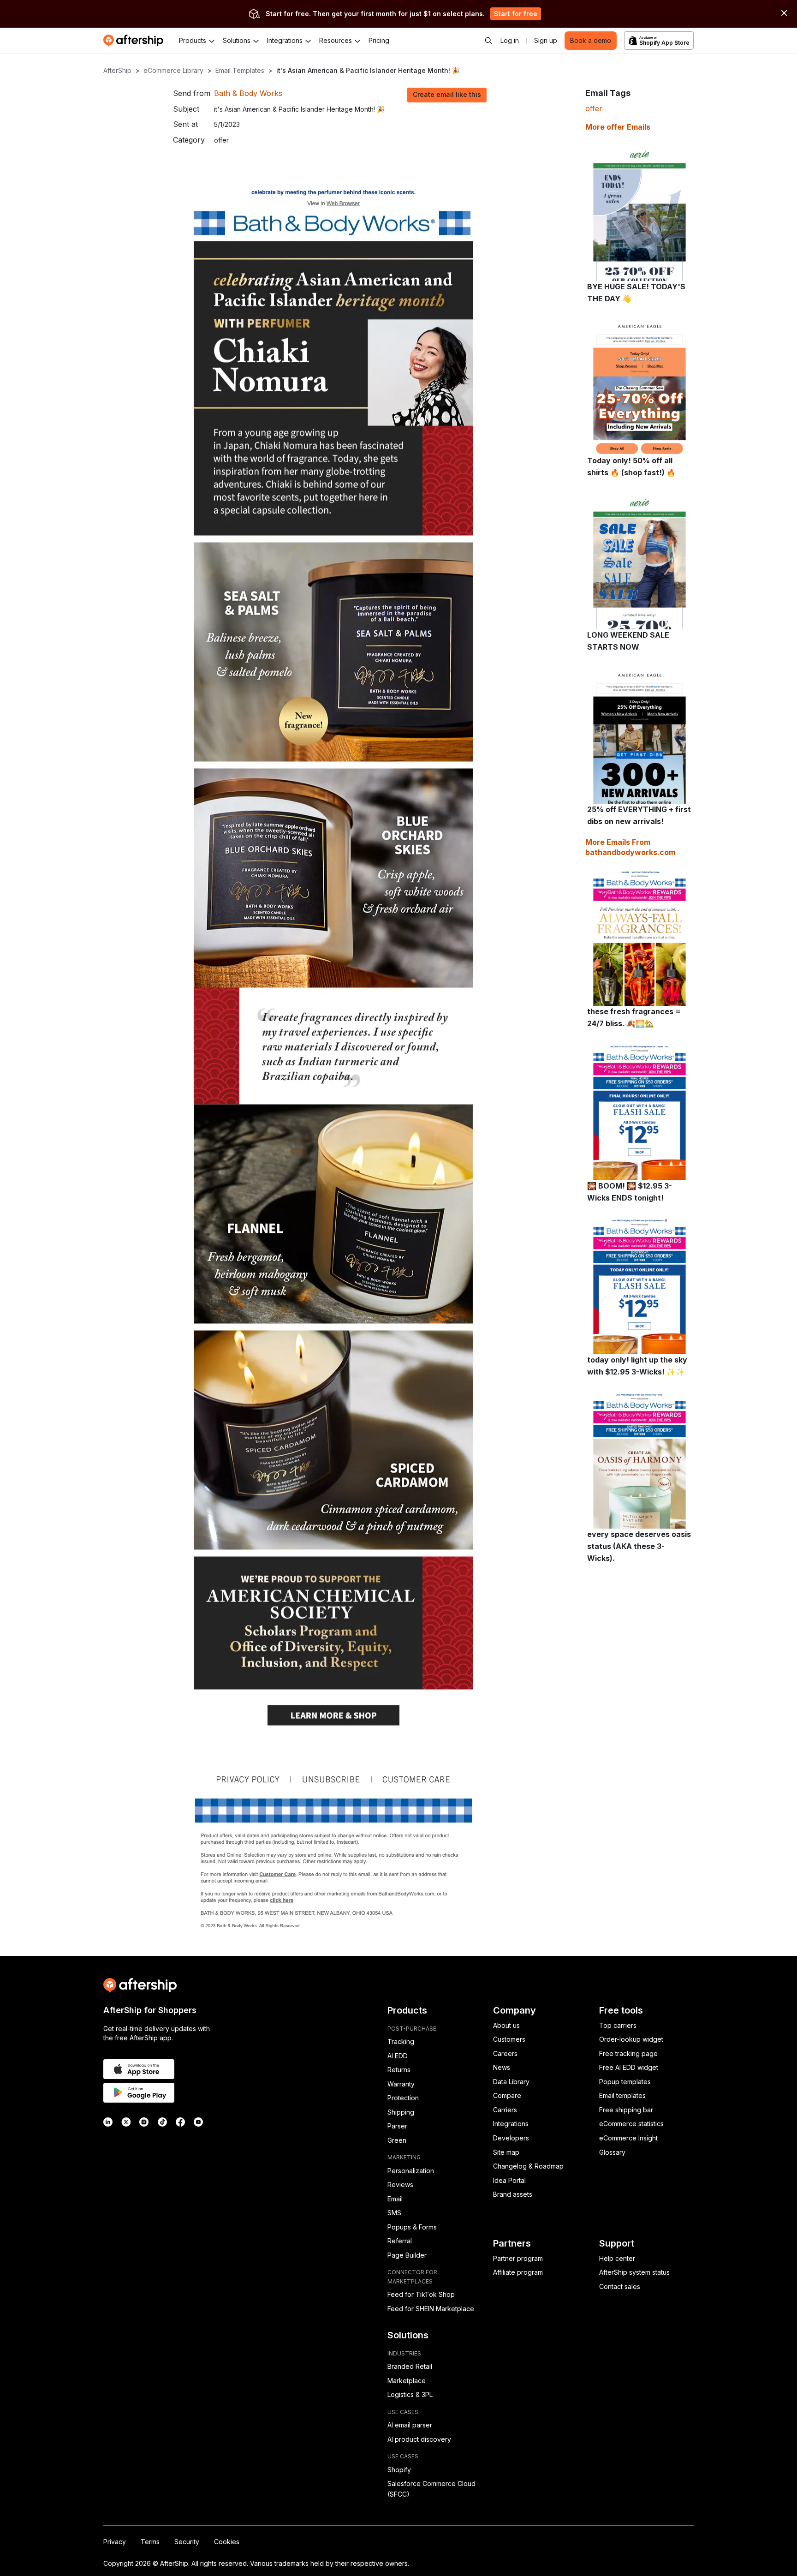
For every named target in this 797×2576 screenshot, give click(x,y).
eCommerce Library (173, 70)
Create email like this (447, 94)
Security (187, 2542)
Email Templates (240, 70)
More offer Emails (618, 127)
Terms (150, 2542)
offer (594, 108)
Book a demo (591, 40)
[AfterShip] (136, 41)
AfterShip (117, 70)
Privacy (115, 2542)
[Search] (488, 41)
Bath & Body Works (248, 93)
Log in (510, 40)
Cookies (227, 2542)
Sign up (546, 40)
